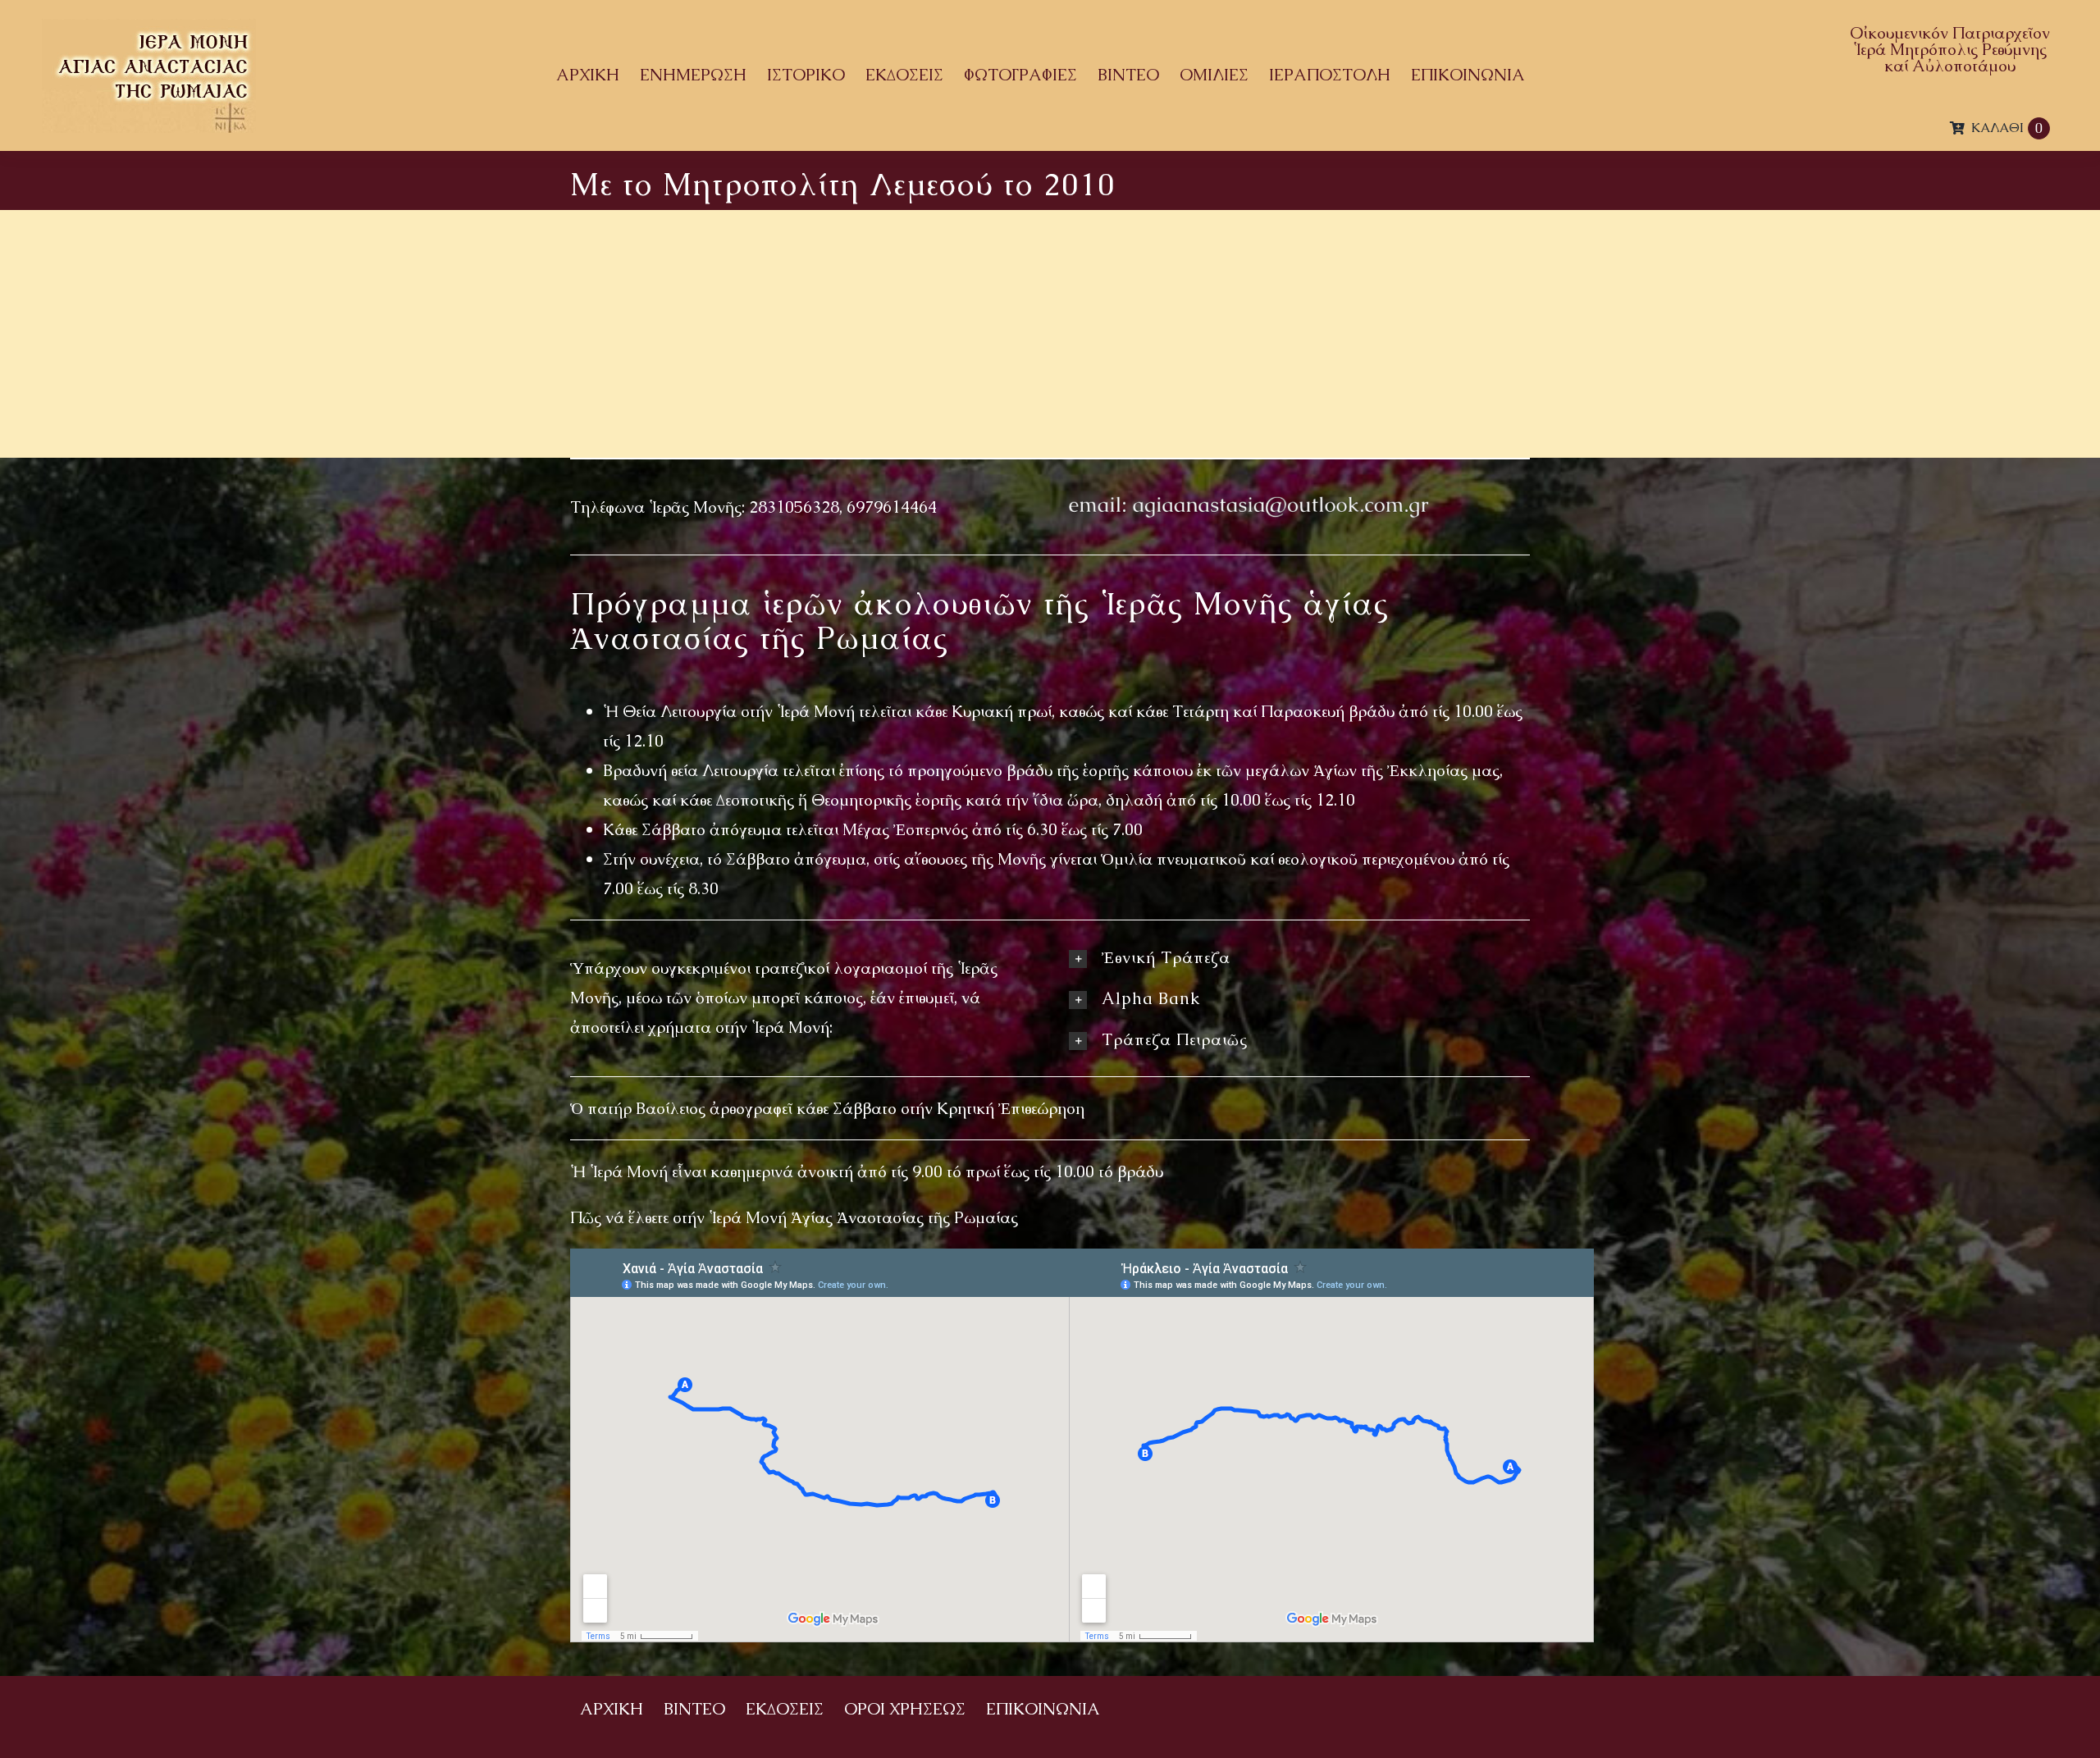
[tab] (1299, 957)
